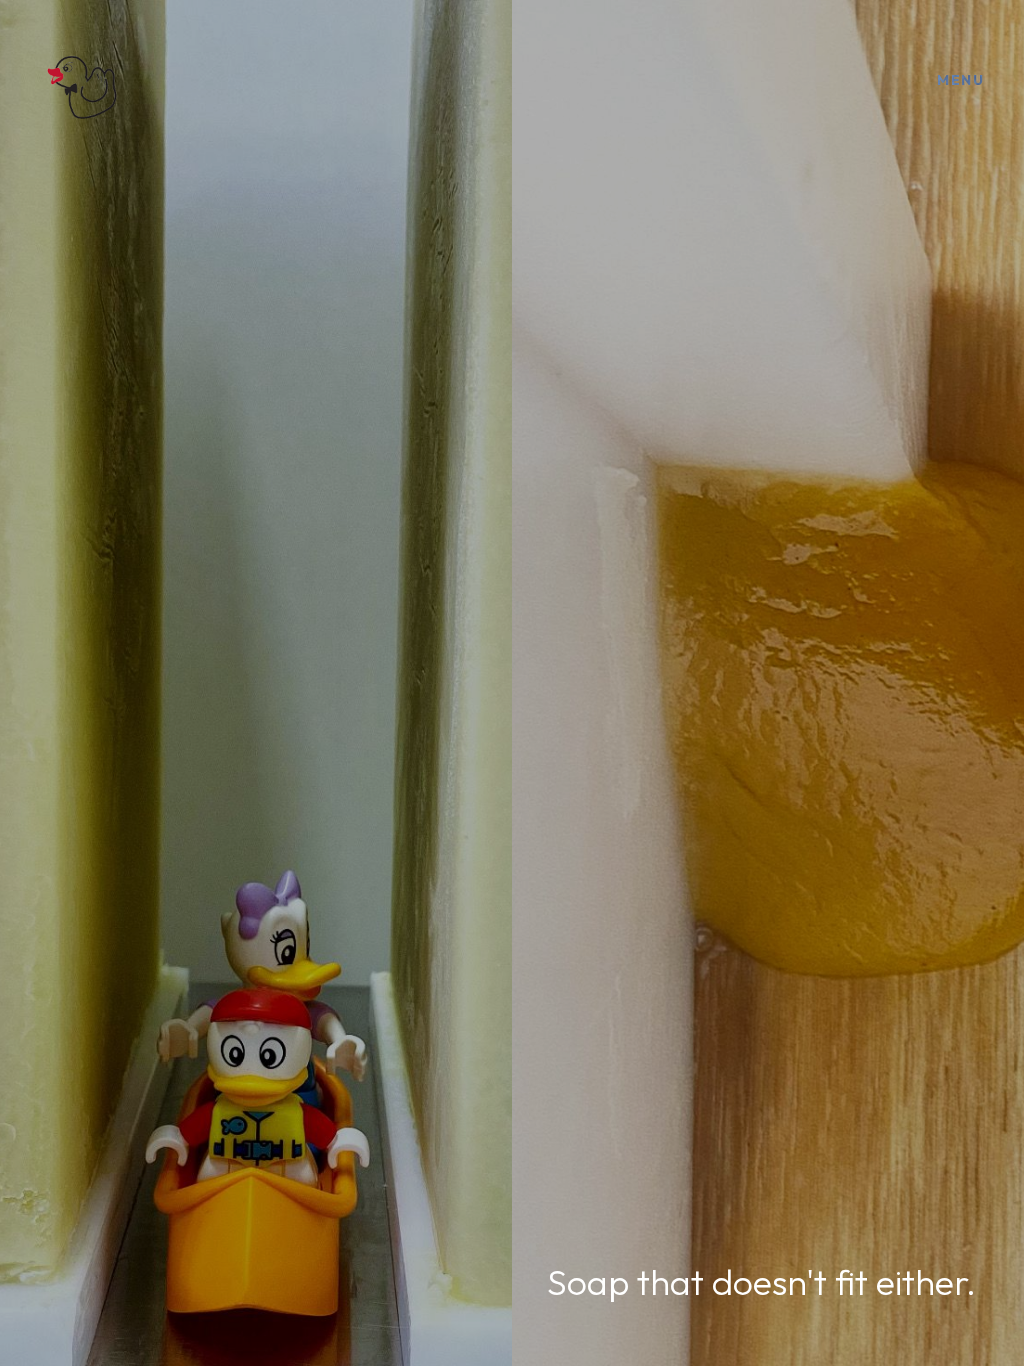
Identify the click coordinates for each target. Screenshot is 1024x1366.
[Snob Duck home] (80, 80)
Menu (960, 80)
